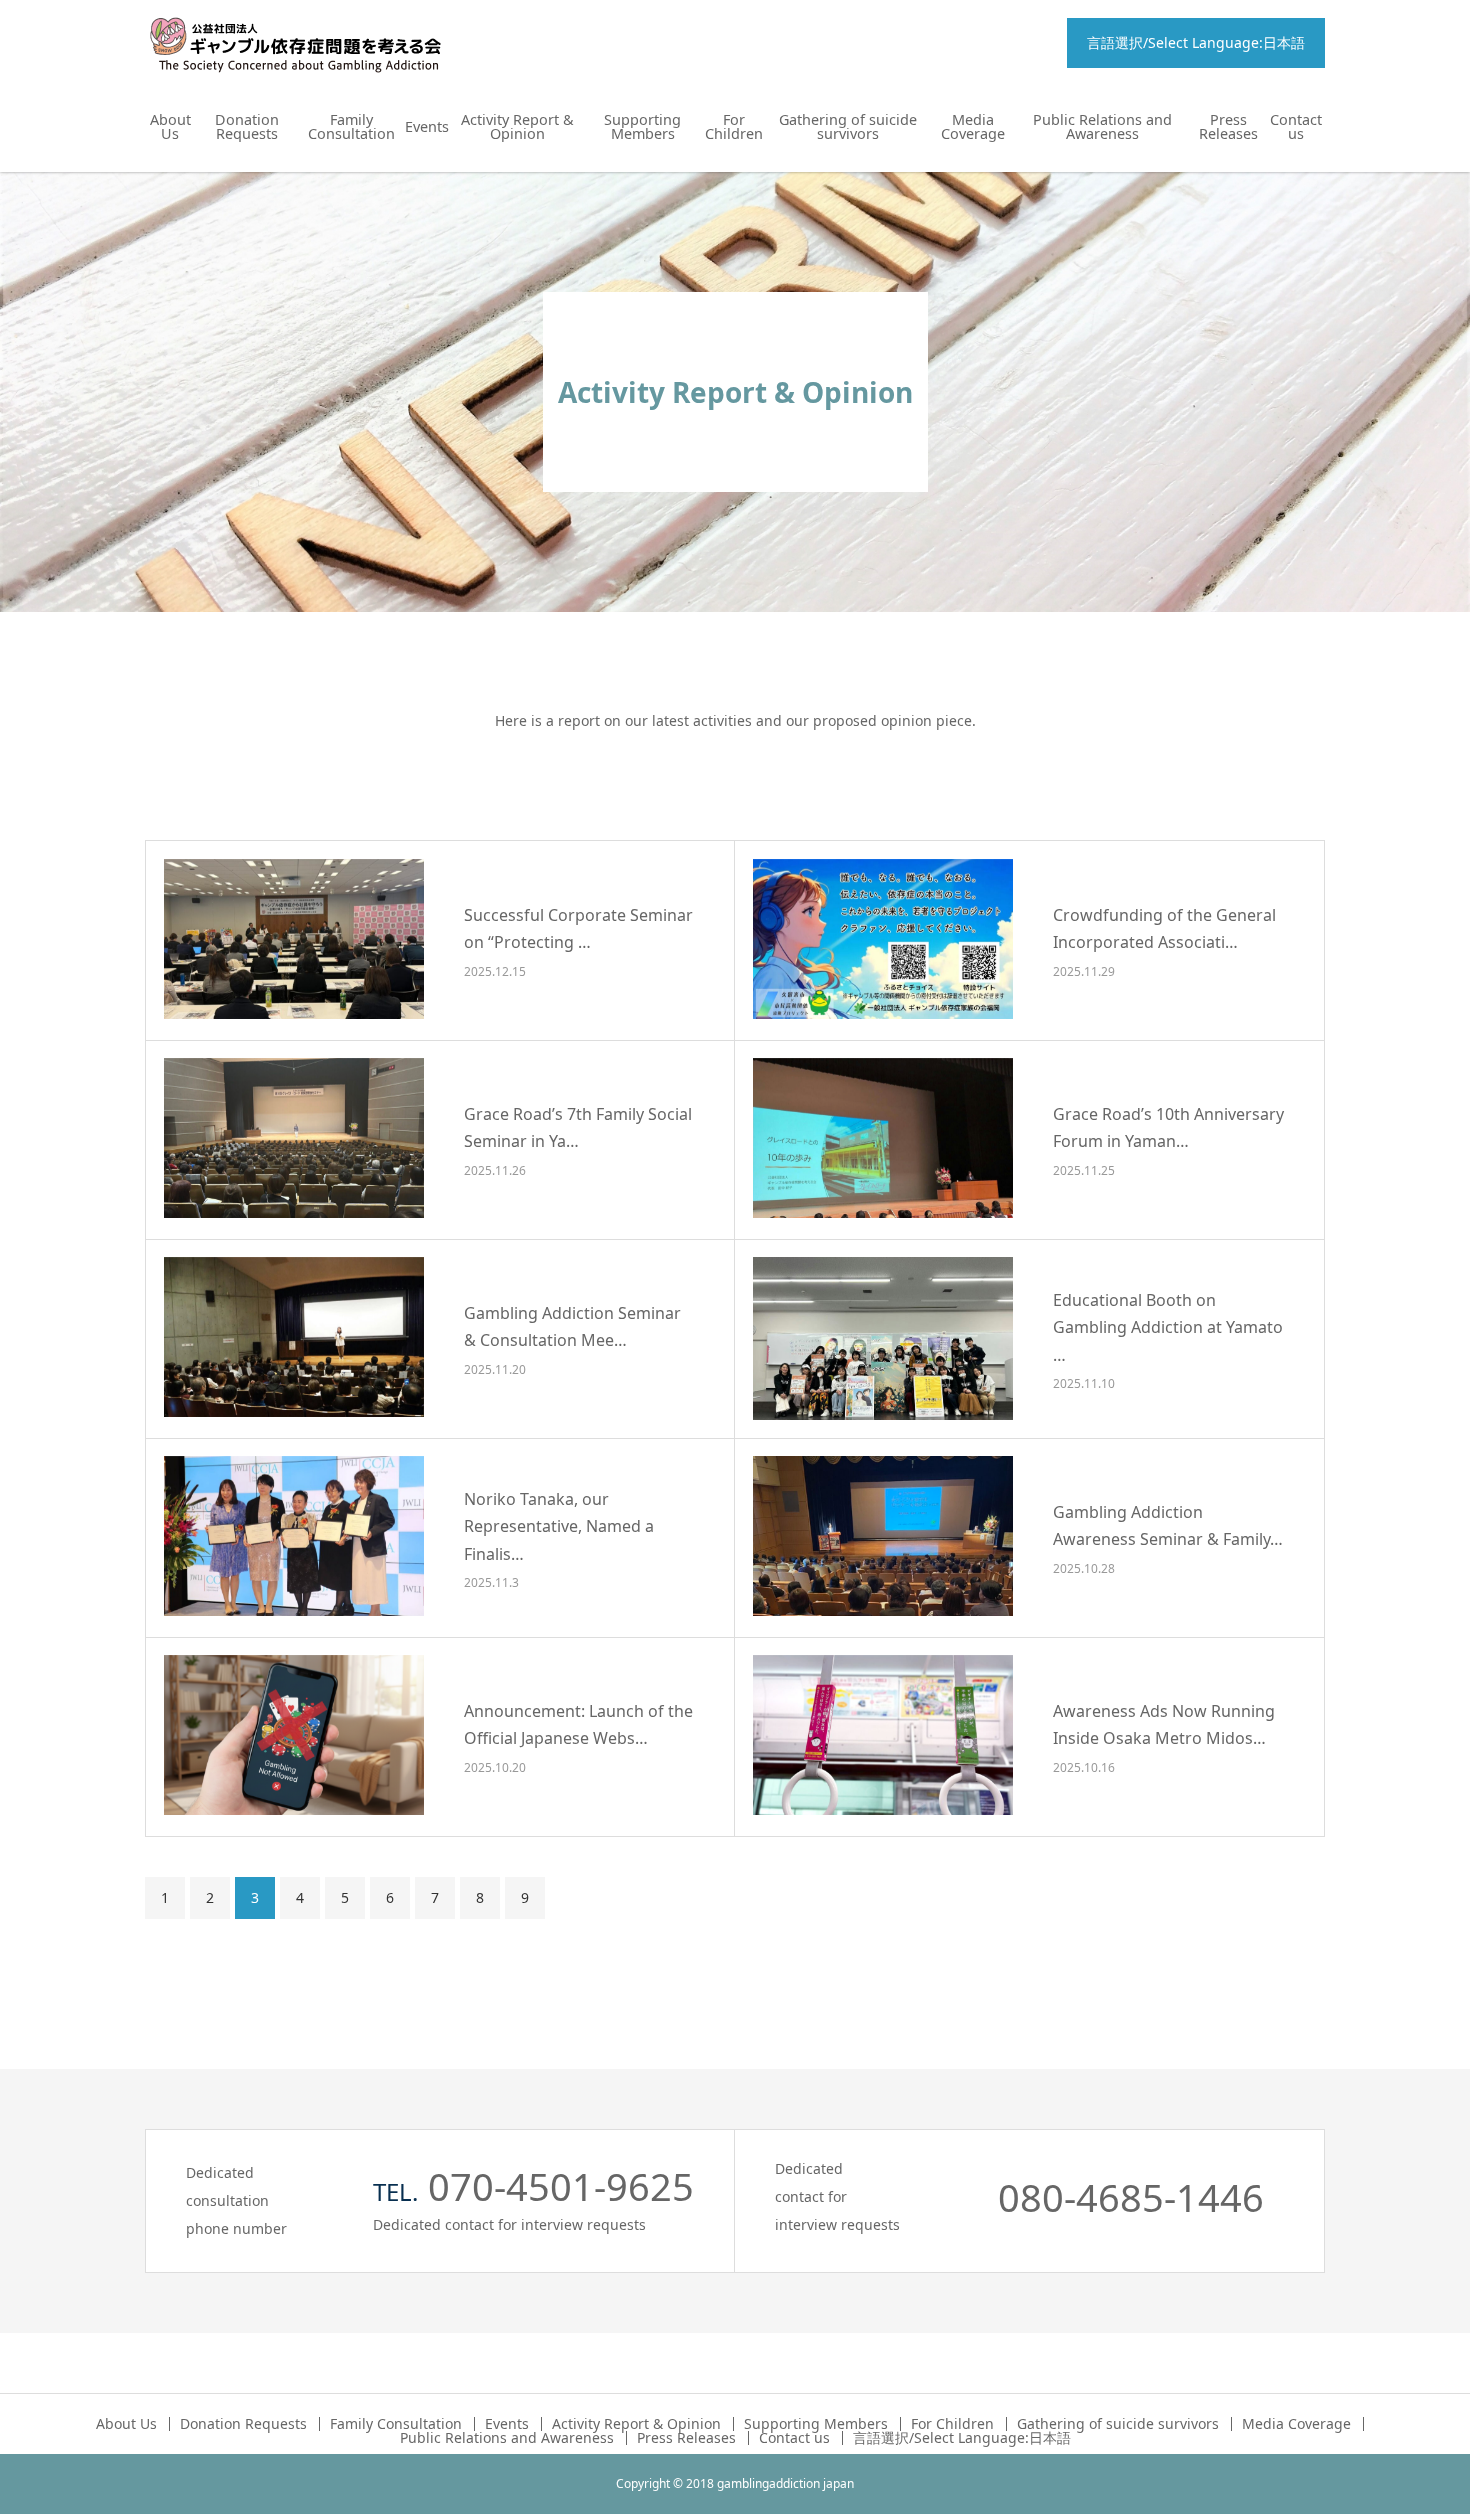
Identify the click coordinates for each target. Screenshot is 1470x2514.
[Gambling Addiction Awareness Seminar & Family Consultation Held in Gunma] (883, 1536)
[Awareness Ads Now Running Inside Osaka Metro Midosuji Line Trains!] (883, 1735)
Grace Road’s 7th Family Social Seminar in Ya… (578, 1128)
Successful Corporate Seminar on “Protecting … (578, 929)
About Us (170, 126)
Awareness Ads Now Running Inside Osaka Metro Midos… (1164, 1725)
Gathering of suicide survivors (848, 126)
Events (427, 126)
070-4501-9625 (561, 2186)
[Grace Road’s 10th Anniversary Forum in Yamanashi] (883, 1138)
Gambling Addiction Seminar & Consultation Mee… (572, 1327)
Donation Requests (247, 126)
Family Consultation (351, 126)
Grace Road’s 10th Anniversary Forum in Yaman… (1168, 1128)
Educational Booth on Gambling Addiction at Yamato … (1168, 1327)
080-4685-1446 (1131, 2197)
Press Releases (1228, 126)
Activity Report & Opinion (517, 126)
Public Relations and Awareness (1102, 126)
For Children (734, 126)
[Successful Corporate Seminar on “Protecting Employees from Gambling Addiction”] (294, 939)
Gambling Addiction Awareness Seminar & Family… (1168, 1526)
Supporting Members (642, 126)
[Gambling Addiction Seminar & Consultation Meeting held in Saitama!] (294, 1337)
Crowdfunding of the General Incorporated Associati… (1164, 929)
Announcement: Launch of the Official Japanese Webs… (578, 1725)
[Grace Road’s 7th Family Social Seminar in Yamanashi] (294, 1138)
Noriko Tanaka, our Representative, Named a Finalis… (559, 1526)
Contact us (1296, 126)
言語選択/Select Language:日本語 (1196, 42)
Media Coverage (973, 126)
